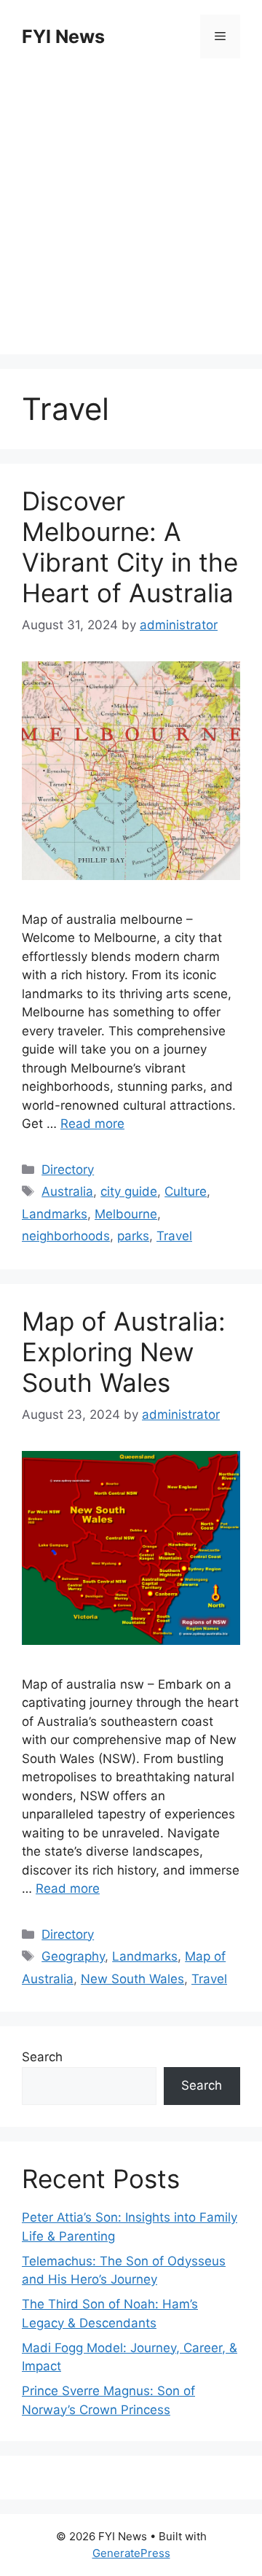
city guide (129, 1191)
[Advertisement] (131, 209)
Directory (68, 1170)
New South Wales (132, 1979)
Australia (67, 1191)
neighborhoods (66, 1236)
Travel (174, 1236)
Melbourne (126, 1214)
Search (42, 2057)
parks (133, 1236)
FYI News (63, 36)
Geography (73, 1956)
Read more (92, 1124)
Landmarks (55, 1214)
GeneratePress (131, 2553)
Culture (186, 1191)
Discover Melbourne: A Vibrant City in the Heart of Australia (130, 547)
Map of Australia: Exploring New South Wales (124, 1352)
